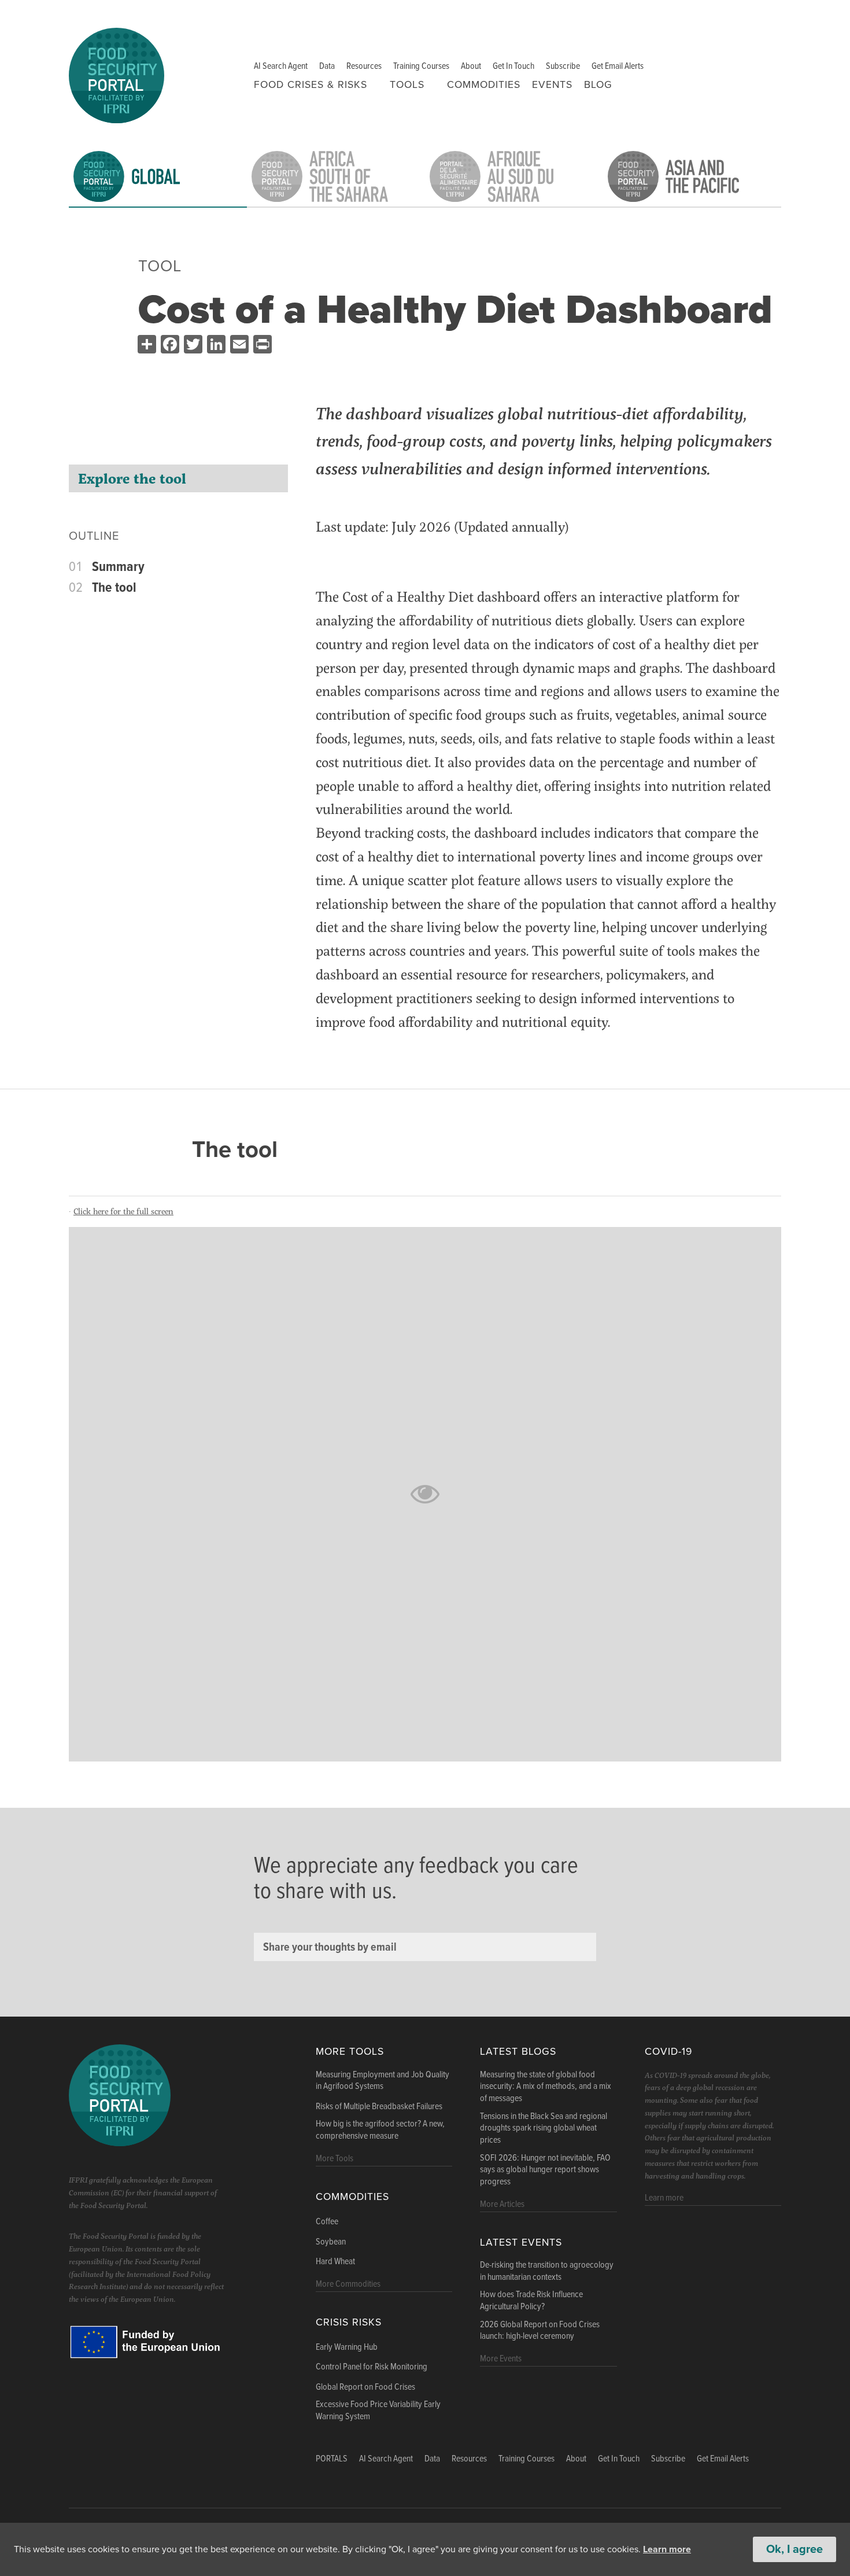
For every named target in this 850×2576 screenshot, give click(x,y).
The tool (114, 588)
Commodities (484, 85)
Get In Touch (513, 66)
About (471, 66)
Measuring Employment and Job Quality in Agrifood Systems (382, 2081)
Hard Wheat (335, 2262)
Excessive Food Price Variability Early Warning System (378, 2411)
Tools (407, 85)
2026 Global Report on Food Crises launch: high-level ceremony (540, 2331)
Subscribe (563, 66)
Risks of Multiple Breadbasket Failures (379, 2107)
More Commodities (348, 2284)
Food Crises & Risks (311, 85)
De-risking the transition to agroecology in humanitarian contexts (547, 2271)
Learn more (667, 2549)
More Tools (350, 2052)
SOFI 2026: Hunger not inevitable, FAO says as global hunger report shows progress (545, 2170)
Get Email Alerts (618, 66)
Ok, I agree (794, 2549)
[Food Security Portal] (117, 74)
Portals (332, 2459)
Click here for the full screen (123, 1211)
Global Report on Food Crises (365, 2387)
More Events (501, 2359)
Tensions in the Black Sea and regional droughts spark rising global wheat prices (544, 2129)
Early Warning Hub (347, 2347)
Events (552, 85)
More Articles (502, 2204)
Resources (364, 66)
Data (327, 66)
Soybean (331, 2242)
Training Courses (421, 66)
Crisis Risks (349, 2322)
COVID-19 (668, 2052)
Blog (598, 85)
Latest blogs (518, 2052)
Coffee (327, 2222)
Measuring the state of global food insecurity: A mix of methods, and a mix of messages (546, 2087)
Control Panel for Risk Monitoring (372, 2367)
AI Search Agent (281, 66)
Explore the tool (132, 478)
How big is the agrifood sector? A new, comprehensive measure (380, 2130)
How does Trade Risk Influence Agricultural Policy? (531, 2301)
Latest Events (521, 2243)
